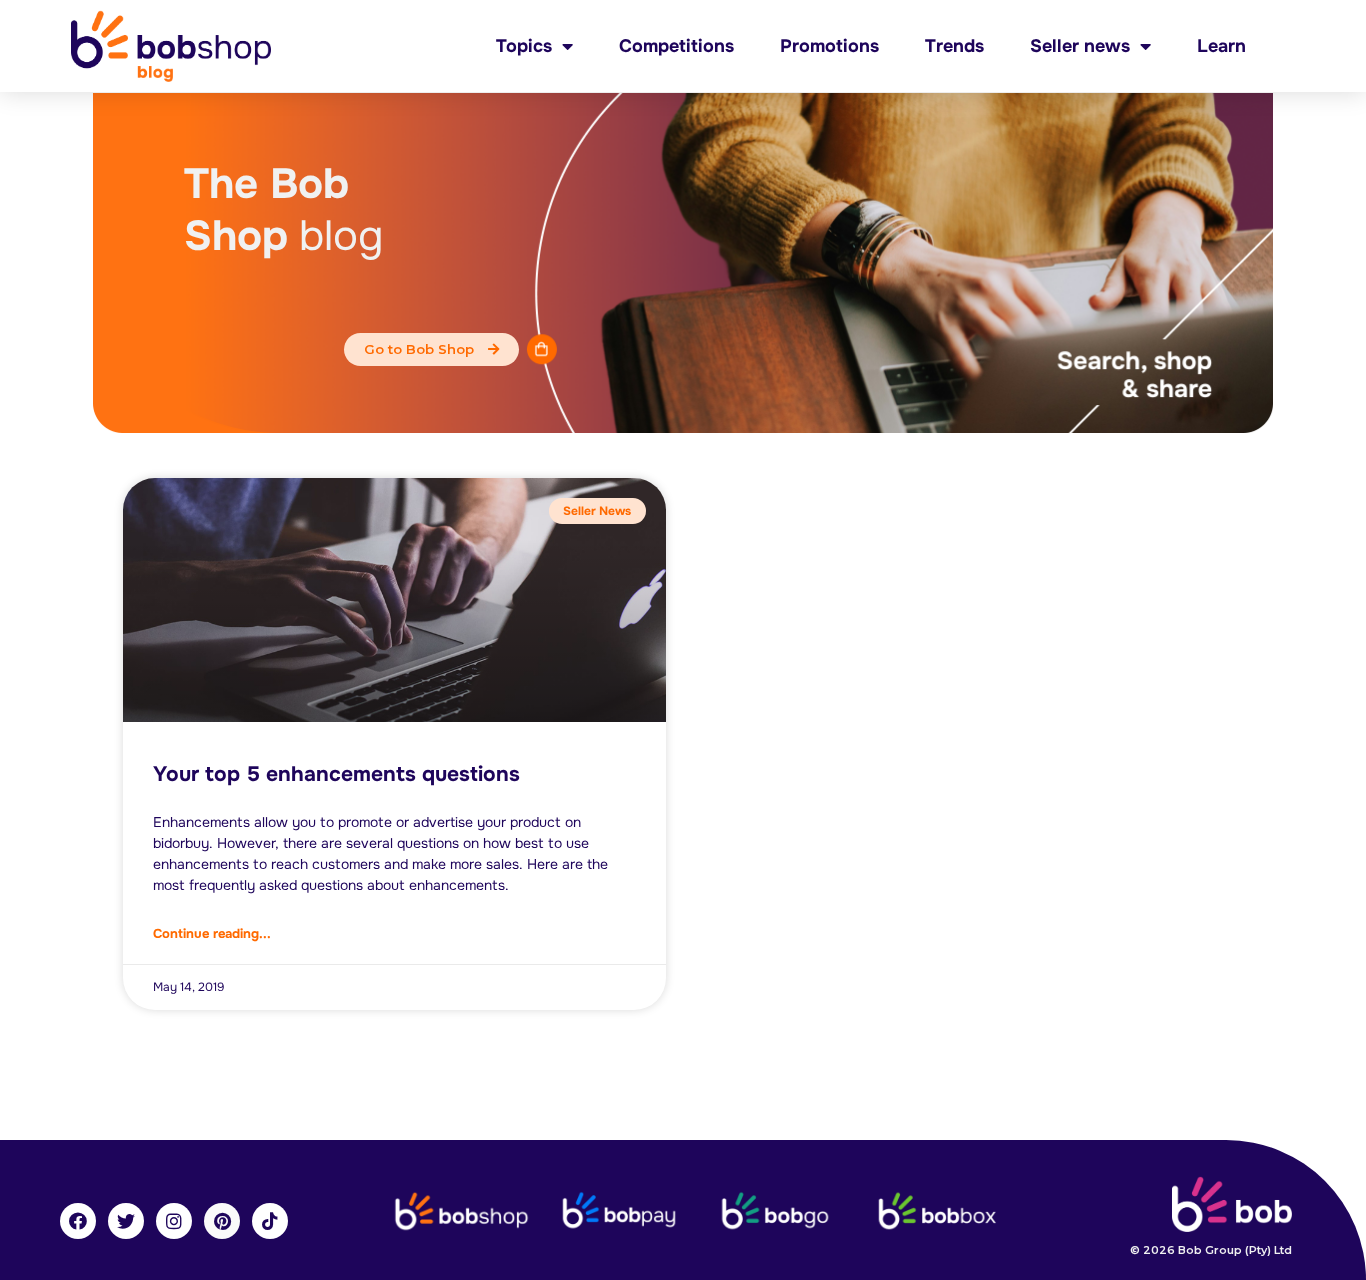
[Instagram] (174, 1221)
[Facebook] (78, 1221)
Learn (1221, 46)
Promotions (829, 46)
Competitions (676, 46)
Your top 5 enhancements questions (336, 774)
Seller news (1080, 46)
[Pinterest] (222, 1221)
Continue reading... (212, 933)
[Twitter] (126, 1221)
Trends (954, 46)
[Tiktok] (270, 1221)
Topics (524, 46)
